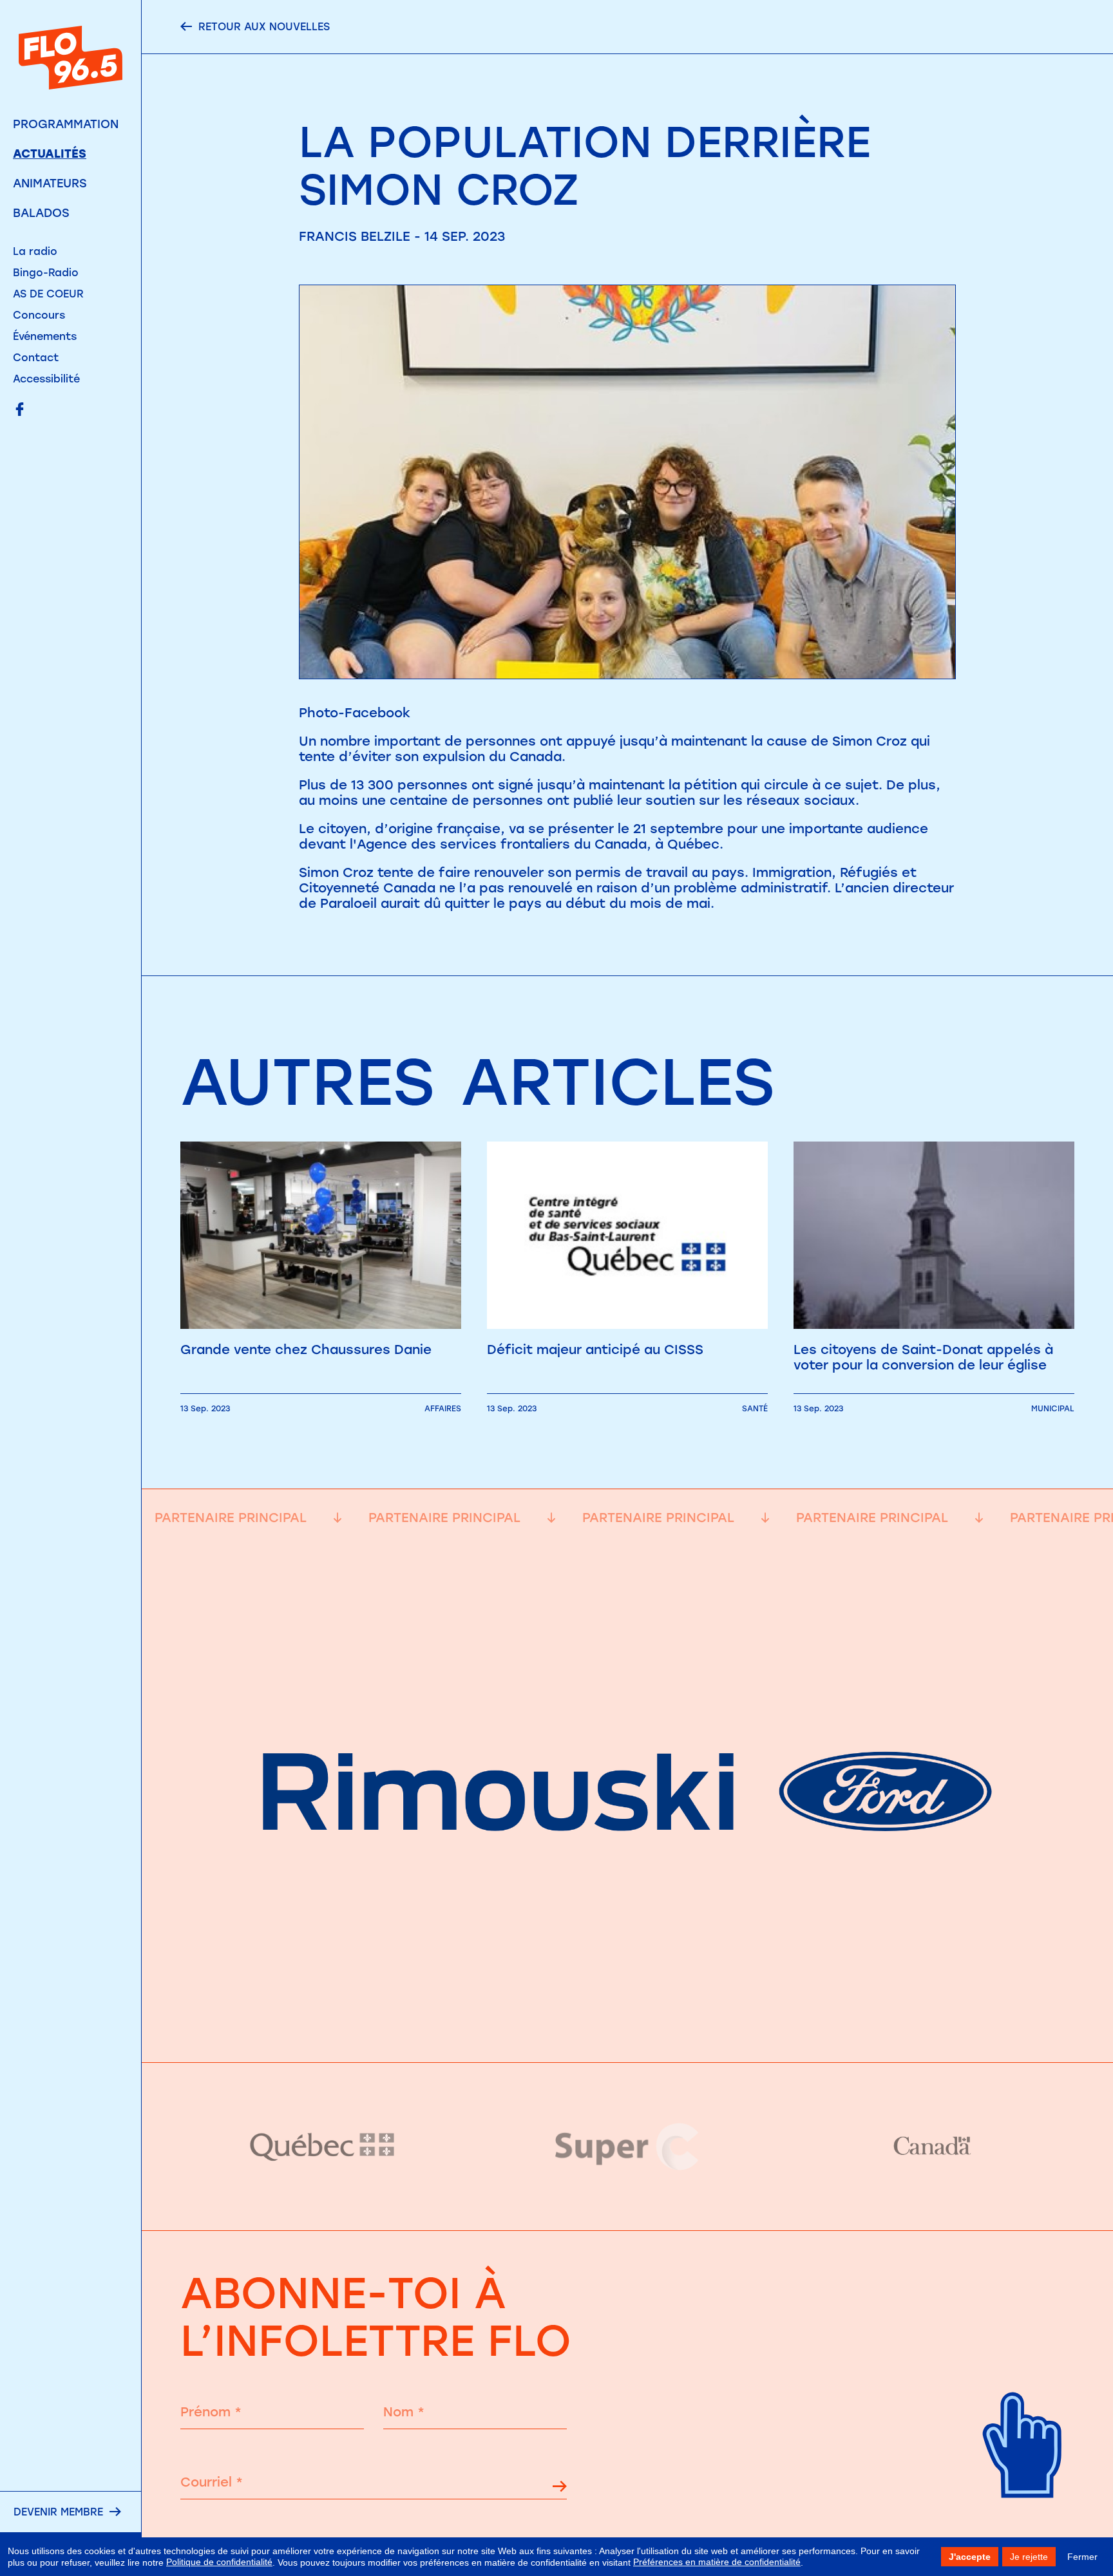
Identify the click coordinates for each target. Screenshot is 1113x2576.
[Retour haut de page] (1023, 2518)
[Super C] (628, 2147)
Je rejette (1029, 2557)
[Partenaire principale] (627, 2030)
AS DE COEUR (48, 294)
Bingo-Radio (46, 273)
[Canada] (932, 2147)
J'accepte (970, 2557)
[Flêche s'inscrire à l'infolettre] (560, 2488)
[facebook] (20, 410)
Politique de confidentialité (219, 2562)
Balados (41, 213)
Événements (45, 336)
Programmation (66, 124)
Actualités (50, 154)
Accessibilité (46, 379)
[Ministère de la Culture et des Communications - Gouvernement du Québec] (323, 2146)
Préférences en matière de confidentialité (717, 2562)
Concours (39, 315)
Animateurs (50, 183)
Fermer (1082, 2557)
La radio (35, 251)
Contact (36, 358)
